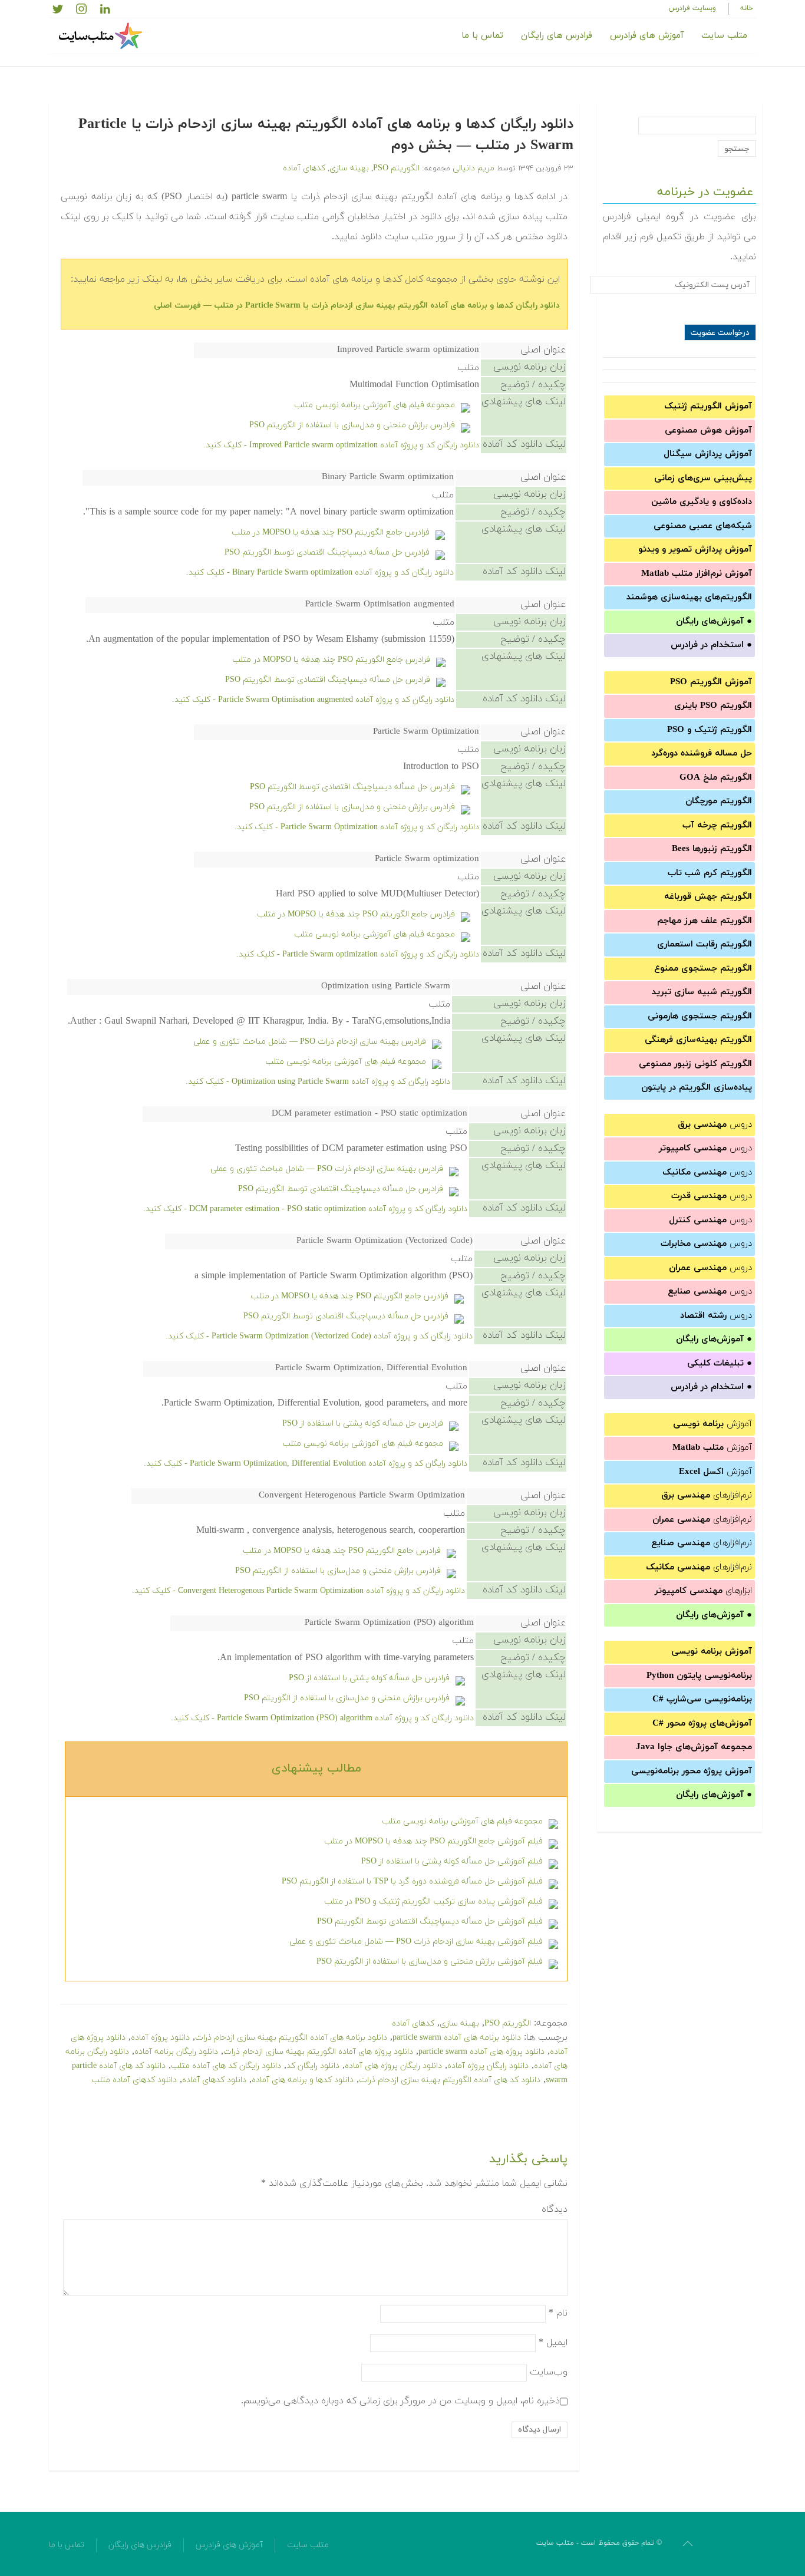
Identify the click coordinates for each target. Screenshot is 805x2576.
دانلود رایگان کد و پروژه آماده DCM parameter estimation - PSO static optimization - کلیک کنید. (305, 1209)
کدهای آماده (304, 168)
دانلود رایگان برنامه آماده (176, 2052)
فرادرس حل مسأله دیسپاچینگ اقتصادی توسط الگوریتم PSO (327, 553)
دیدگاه (555, 2209)
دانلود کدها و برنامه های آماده (303, 2080)
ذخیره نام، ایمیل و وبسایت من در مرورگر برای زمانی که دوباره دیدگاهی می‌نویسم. (400, 2400)
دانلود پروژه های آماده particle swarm (481, 2052)
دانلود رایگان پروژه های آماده (393, 2066)
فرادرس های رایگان (557, 36)
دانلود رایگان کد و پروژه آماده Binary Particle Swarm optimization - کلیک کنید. (320, 573)
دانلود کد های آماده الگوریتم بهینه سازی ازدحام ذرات (450, 2080)
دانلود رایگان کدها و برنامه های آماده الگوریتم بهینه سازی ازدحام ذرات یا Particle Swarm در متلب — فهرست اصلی (357, 306)
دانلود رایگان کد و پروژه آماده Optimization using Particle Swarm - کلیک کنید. (318, 1082)
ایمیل (553, 2342)
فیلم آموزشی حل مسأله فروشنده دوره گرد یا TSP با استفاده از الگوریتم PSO (412, 1881)
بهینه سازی (349, 168)
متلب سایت (724, 36)
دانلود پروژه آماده (160, 2038)
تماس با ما (482, 36)
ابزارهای (703, 1591)
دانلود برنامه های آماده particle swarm (457, 2038)
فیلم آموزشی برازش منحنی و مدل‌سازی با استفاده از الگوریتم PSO (430, 1962)
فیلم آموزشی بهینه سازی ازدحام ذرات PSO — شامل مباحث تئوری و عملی (416, 1942)
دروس (715, 1125)
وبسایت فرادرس (692, 8)
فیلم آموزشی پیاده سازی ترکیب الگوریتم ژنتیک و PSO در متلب (433, 1902)
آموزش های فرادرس (647, 36)
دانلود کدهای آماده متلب (134, 2080)
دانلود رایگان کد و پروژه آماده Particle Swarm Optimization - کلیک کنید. (357, 827)
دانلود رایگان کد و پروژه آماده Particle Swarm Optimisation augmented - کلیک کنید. (313, 700)
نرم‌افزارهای (707, 1495)
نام (558, 2313)
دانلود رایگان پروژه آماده (488, 2066)
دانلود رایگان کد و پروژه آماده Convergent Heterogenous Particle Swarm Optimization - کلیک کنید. (298, 1591)
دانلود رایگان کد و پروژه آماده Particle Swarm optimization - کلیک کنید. (358, 954)
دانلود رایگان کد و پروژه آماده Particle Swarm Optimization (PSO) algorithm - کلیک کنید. (322, 1718)
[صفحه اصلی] (102, 36)
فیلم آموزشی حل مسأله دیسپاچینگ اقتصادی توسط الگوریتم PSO (430, 1922)
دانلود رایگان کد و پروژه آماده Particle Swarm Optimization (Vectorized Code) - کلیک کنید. (319, 1336)
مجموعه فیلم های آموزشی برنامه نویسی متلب (375, 405)
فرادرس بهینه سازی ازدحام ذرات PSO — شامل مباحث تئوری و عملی (310, 1042)
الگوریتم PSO (396, 168)
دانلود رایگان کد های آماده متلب (226, 2066)
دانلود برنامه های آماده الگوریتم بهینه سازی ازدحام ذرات (291, 2038)
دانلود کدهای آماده (214, 2080)
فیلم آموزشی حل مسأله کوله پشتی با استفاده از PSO (452, 1861)
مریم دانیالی (474, 168)
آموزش (712, 1424)
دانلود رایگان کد (313, 2066)
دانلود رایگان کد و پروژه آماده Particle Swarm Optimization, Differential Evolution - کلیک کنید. (306, 1464)
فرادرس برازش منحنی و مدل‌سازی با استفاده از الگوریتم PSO (352, 425)
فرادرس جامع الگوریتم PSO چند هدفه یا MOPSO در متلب (331, 532)
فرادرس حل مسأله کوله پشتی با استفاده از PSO (363, 1424)
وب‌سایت (549, 2371)
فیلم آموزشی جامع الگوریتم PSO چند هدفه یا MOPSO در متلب (433, 1841)
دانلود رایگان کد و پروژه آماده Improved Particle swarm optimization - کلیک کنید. (341, 445)
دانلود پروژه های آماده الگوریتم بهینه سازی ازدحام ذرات (318, 2052)
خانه (747, 8)
